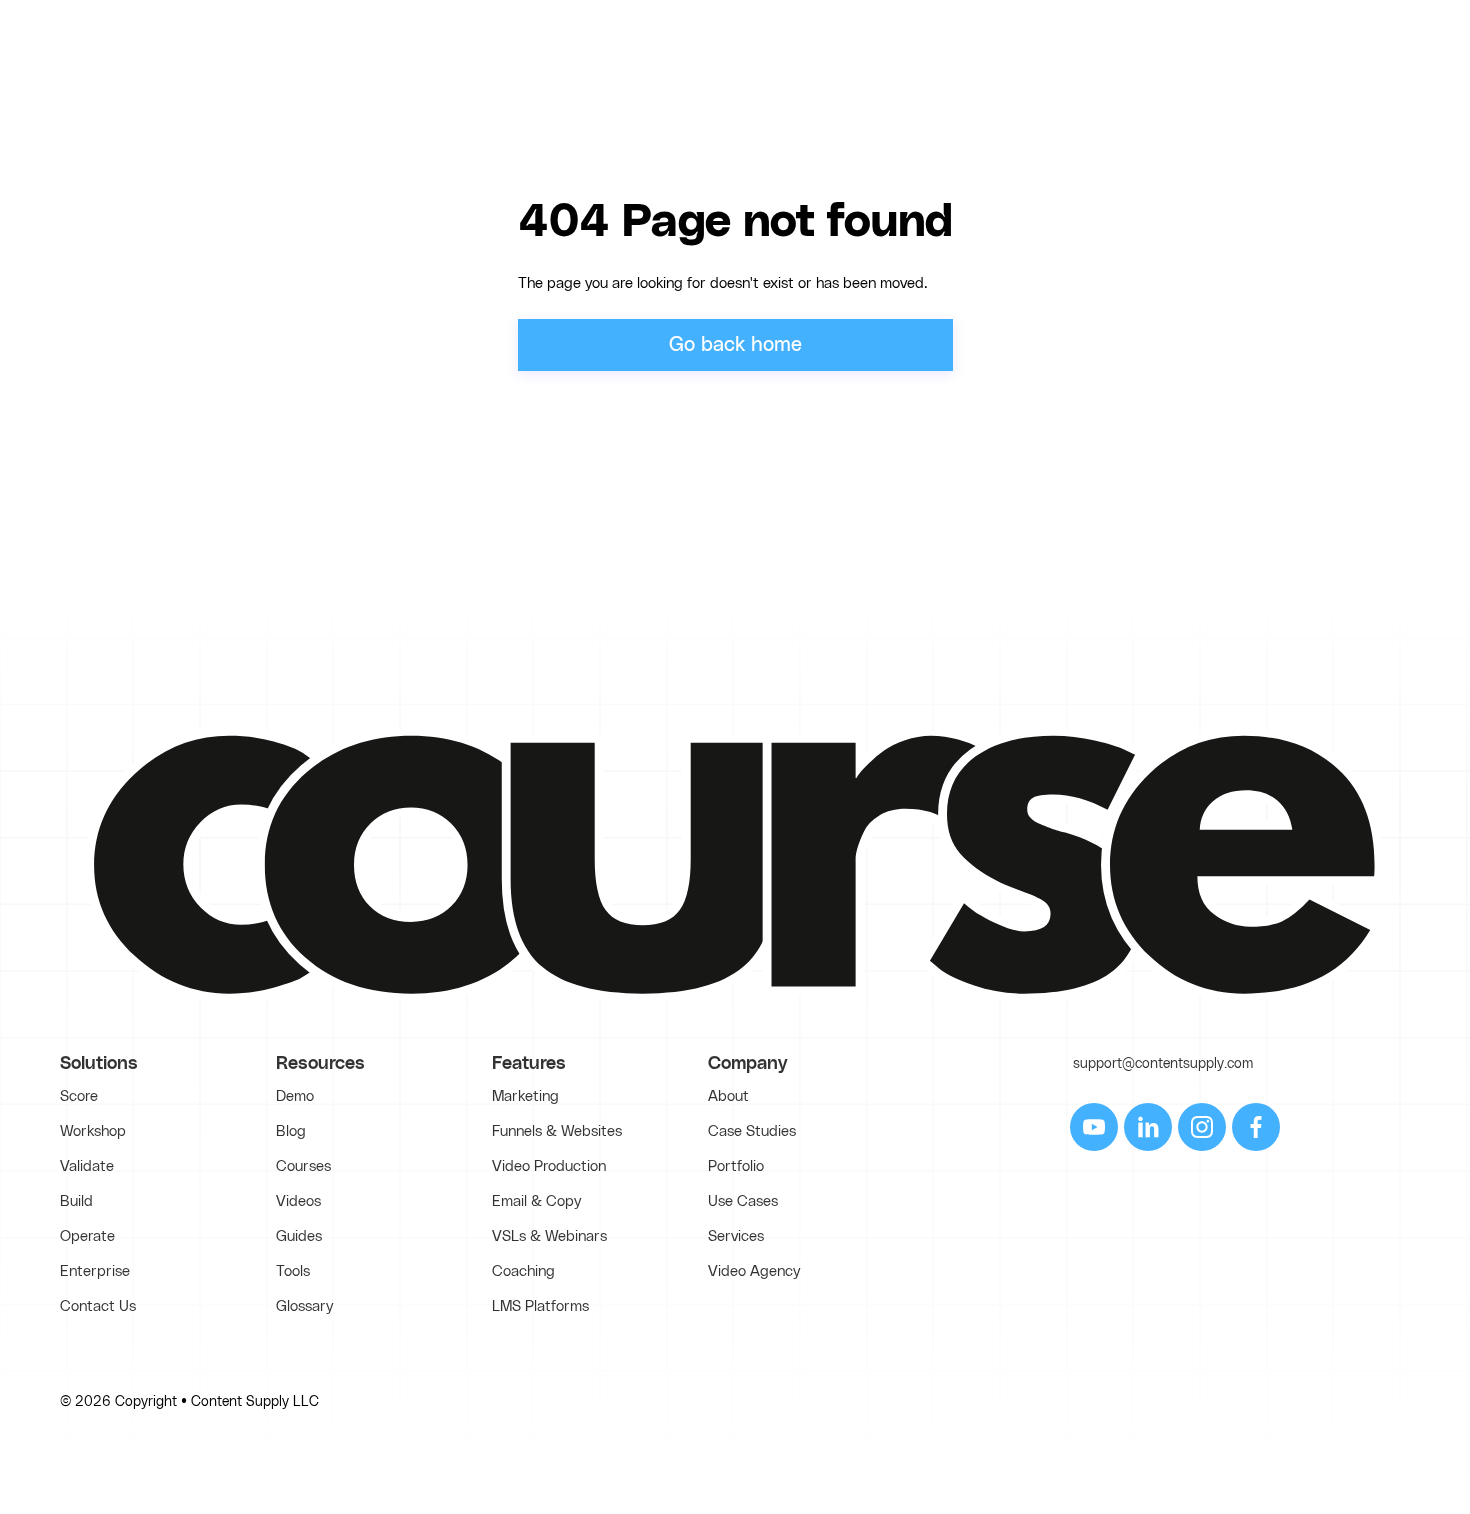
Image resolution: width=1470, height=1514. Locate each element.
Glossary (304, 1306)
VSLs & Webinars (549, 1236)
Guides (299, 1236)
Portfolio (736, 1166)
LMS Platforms (540, 1306)
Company (748, 1064)
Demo (295, 1096)
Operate (87, 1236)
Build (76, 1201)
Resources (320, 1064)
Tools (293, 1271)
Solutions (99, 1064)
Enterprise (95, 1271)
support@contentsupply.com (1163, 1064)
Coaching (523, 1271)
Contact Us (98, 1306)
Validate (87, 1166)
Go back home (735, 345)
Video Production (549, 1166)
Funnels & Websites (557, 1131)
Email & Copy (536, 1201)
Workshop (93, 1131)
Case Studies (752, 1131)
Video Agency (754, 1271)
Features (529, 1064)
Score (79, 1096)
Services (736, 1236)
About (728, 1096)
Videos (298, 1201)
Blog (291, 1131)
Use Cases (743, 1201)
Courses (303, 1166)
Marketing (525, 1096)
